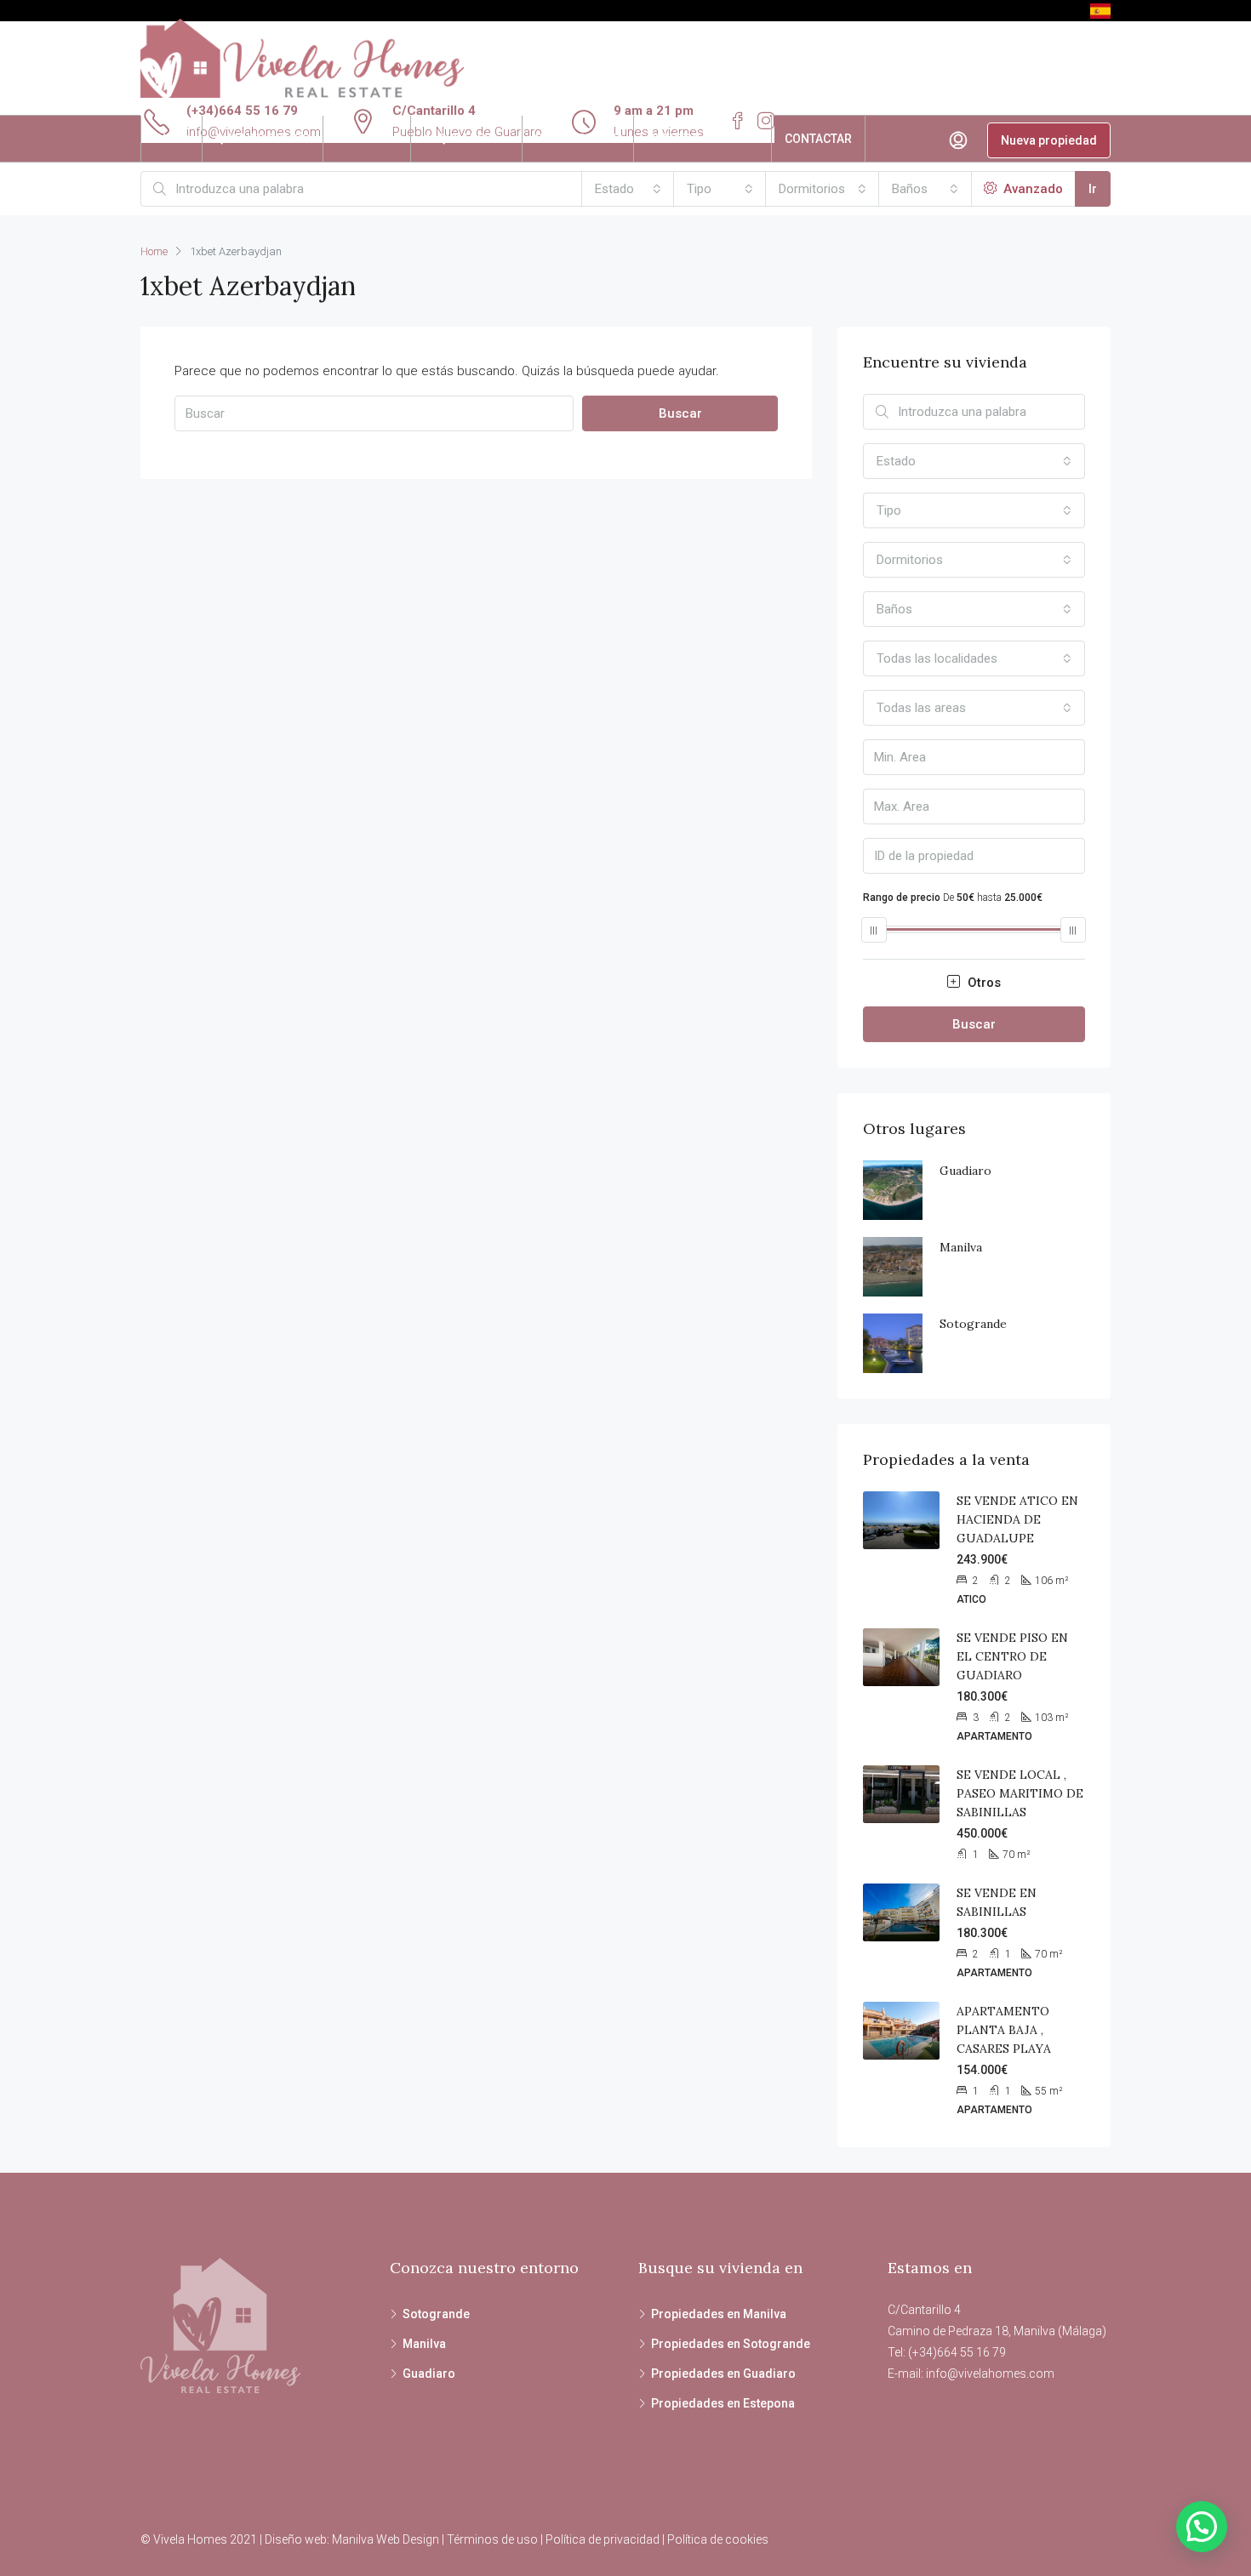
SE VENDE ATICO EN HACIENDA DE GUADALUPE (1017, 1519)
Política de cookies (718, 2539)
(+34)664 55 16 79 (242, 111)
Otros (983, 983)
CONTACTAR (818, 139)
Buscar (680, 413)
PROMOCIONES (578, 139)
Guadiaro (965, 1171)
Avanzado (1031, 189)
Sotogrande (973, 1324)
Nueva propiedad (1049, 140)
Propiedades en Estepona (723, 2403)
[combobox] (628, 189)
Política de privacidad (603, 2539)
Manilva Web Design (386, 2539)
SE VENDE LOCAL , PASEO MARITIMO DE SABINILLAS (1020, 1793)
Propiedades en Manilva (719, 2314)
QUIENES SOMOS (263, 139)
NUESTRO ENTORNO (703, 139)
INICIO (171, 139)
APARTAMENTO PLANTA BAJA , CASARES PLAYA (1004, 2030)
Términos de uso (492, 2539)
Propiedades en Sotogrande (731, 2344)
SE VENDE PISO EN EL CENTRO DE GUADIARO (1012, 1656)
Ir (1093, 189)
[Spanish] (1100, 10)
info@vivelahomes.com (990, 2374)
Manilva (961, 1247)
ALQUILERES (458, 139)
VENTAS (358, 139)
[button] (1202, 2527)
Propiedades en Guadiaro (723, 2374)
